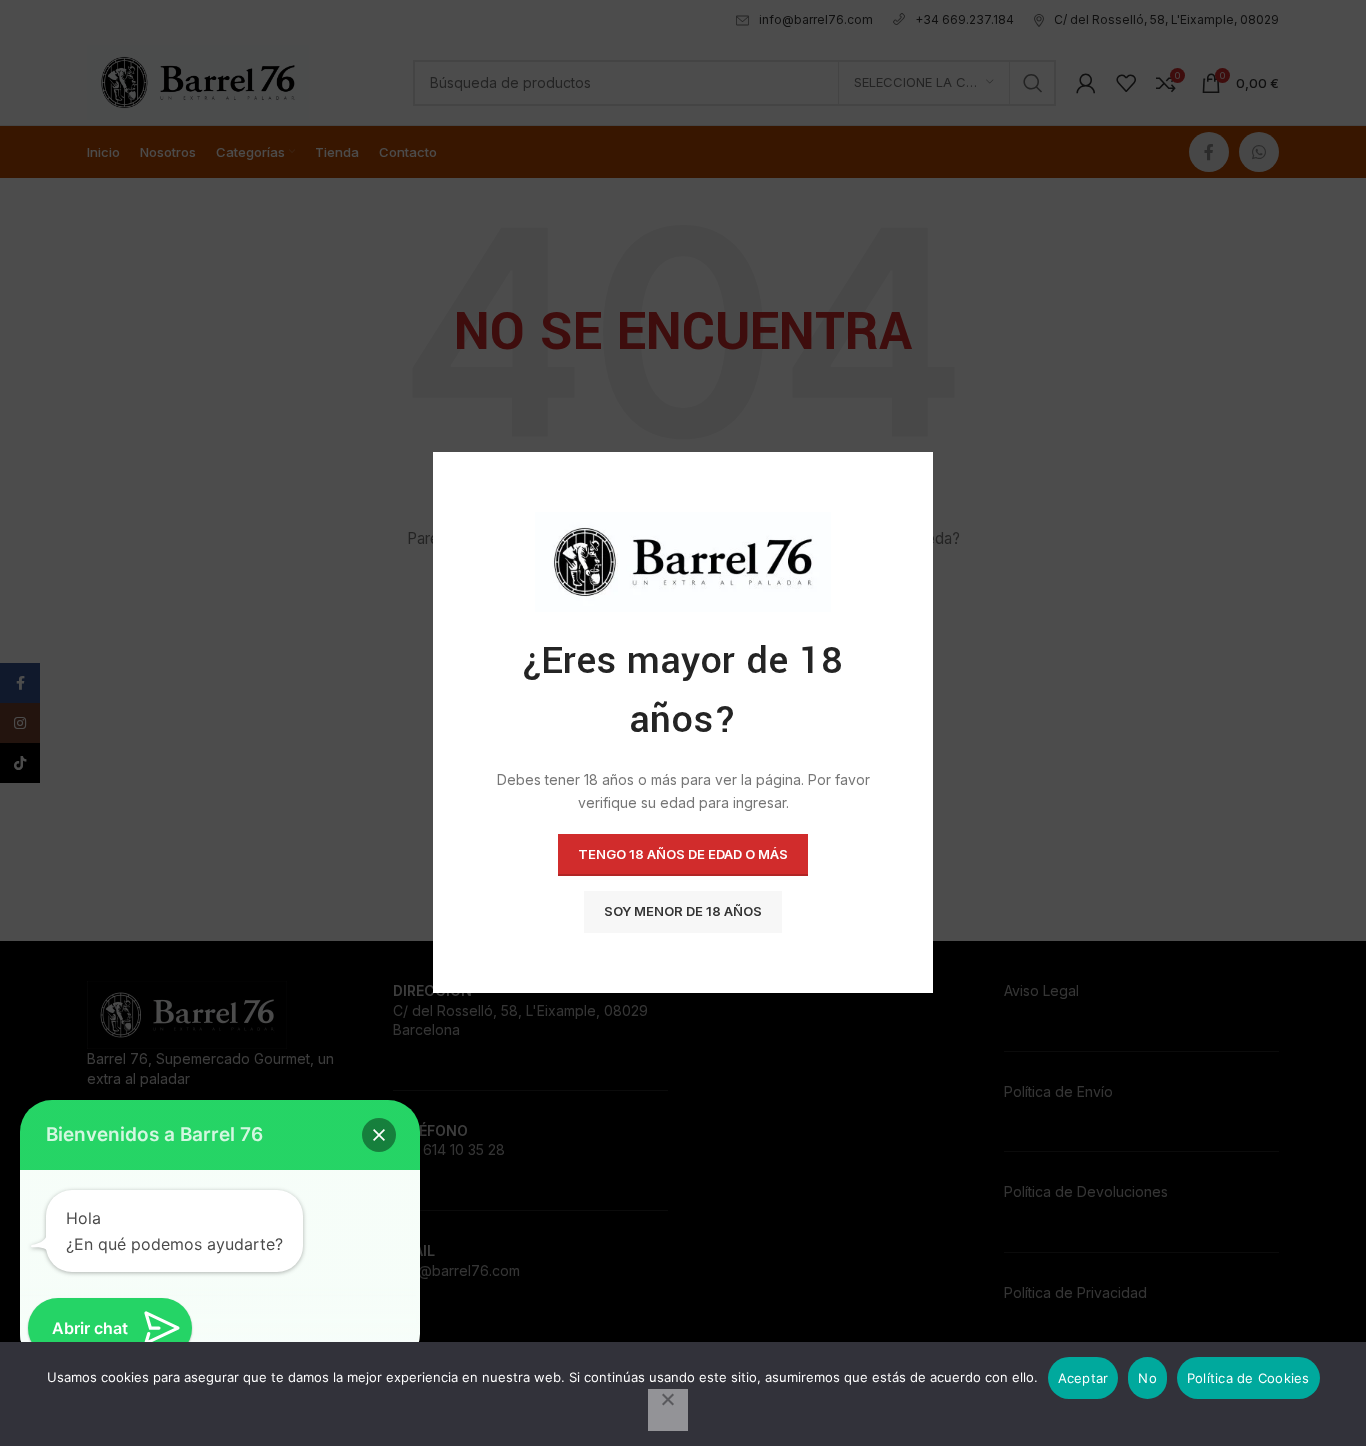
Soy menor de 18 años (683, 912)
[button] (379, 1135)
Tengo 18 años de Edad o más (683, 855)
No (1147, 1378)
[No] (668, 1410)
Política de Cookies (1248, 1378)
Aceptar (1083, 1378)
